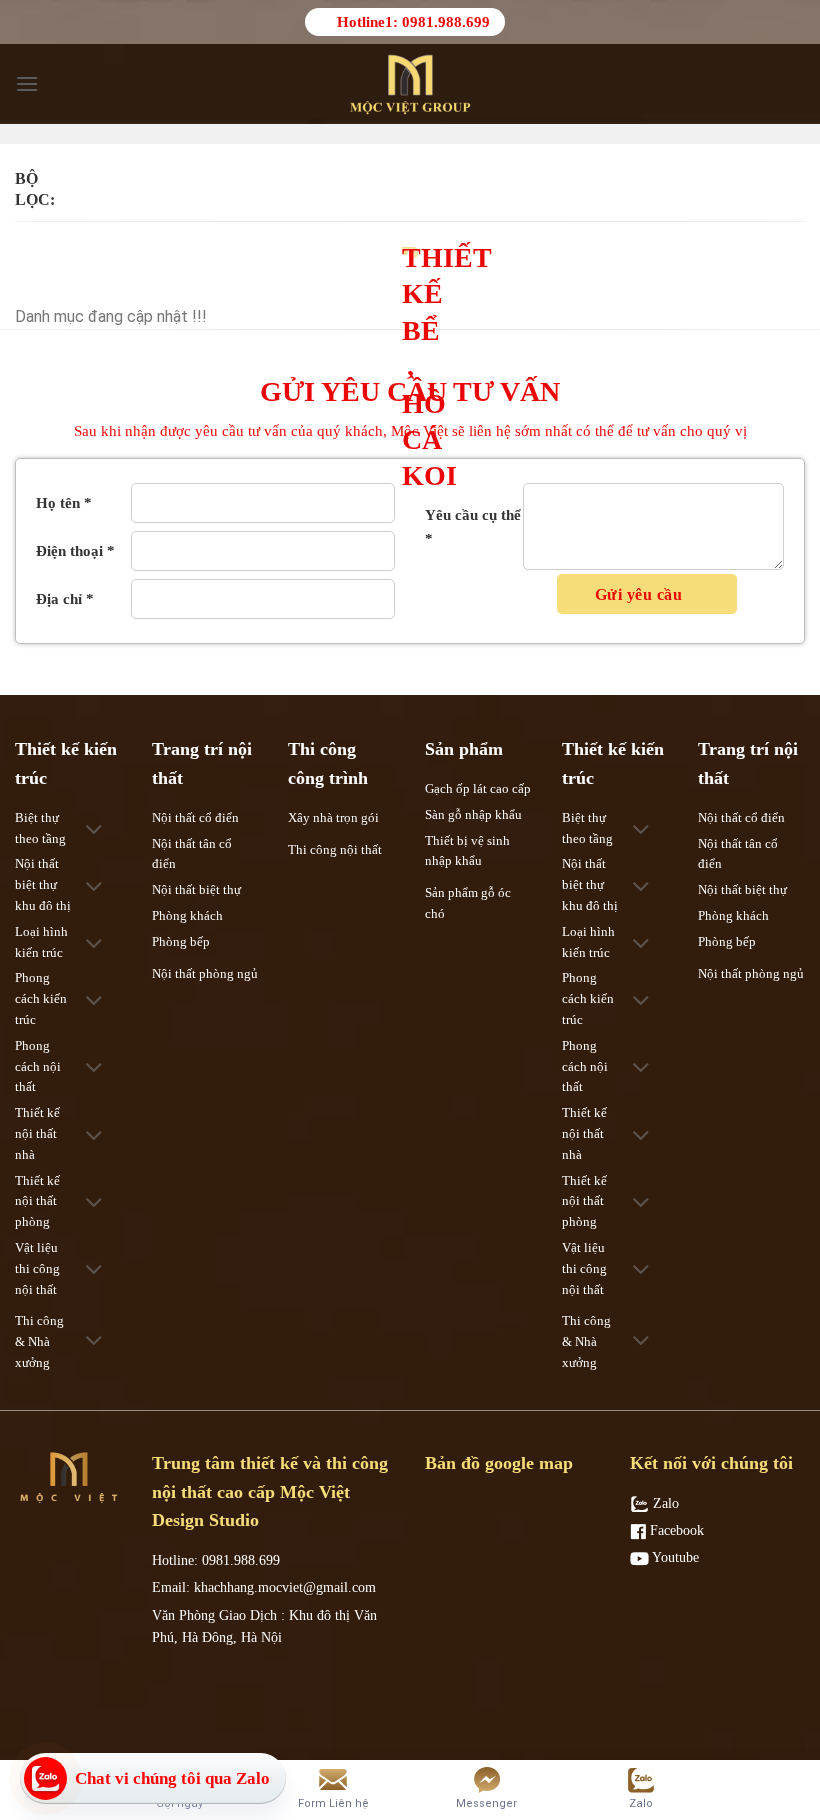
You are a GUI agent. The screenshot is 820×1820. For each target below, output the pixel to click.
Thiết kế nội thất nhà (37, 1133)
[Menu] (27, 83)
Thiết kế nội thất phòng (37, 1201)
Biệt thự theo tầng (40, 828)
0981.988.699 (446, 22)
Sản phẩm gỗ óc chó (468, 903)
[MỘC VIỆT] (410, 84)
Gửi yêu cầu (641, 594)
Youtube (674, 1557)
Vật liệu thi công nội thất (37, 1268)
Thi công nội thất (335, 849)
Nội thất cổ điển (195, 817)
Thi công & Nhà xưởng (39, 1341)
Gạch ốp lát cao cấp (478, 788)
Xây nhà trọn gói (333, 817)
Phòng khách (187, 915)
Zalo (664, 1503)
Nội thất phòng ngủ (205, 973)
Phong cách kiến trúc (41, 998)
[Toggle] (94, 831)
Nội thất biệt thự (196, 889)
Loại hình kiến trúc (41, 942)
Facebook (675, 1530)
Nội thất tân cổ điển (192, 854)
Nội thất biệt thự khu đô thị (43, 884)
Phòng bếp (181, 941)
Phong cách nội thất (38, 1066)
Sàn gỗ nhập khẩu (473, 814)
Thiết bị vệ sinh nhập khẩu (467, 851)
